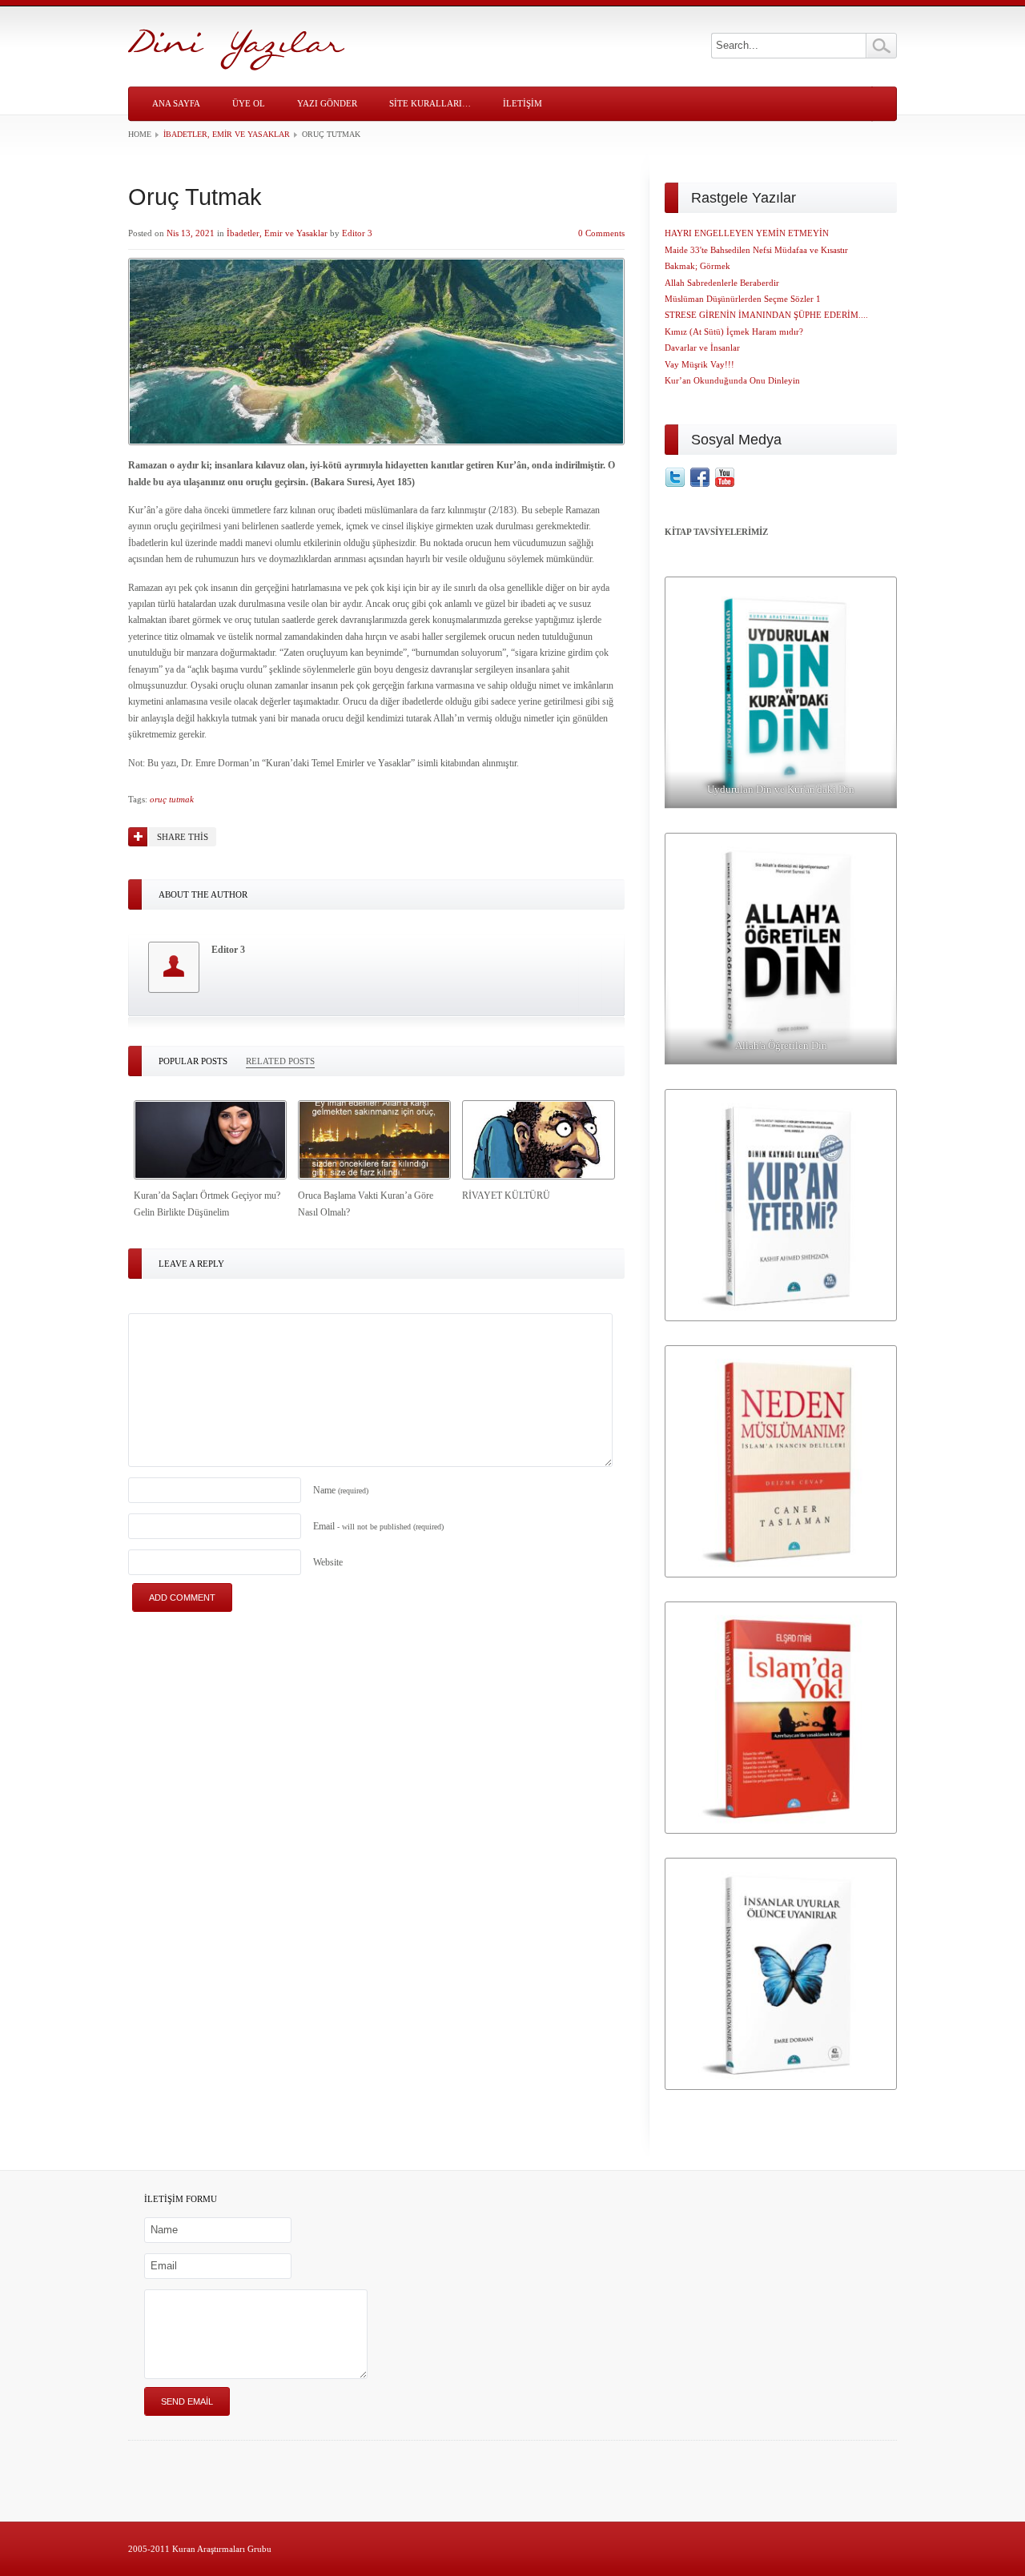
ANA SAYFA (176, 103)
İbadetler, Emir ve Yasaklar (227, 134)
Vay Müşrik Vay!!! (699, 364)
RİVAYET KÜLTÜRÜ (506, 1196)
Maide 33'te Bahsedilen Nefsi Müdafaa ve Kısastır (756, 250)
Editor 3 (357, 233)
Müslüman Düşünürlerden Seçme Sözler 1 (743, 299)
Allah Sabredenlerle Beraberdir (722, 283)
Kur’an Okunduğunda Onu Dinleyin (732, 380)
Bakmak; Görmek (697, 266)
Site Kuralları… (430, 103)
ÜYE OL (249, 103)
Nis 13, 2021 (191, 233)
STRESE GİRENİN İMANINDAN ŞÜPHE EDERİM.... (766, 315)
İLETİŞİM (523, 103)
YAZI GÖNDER (327, 103)
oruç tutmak (172, 799)
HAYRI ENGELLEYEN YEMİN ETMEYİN (747, 233)
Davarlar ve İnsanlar (702, 348)
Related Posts (280, 1061)
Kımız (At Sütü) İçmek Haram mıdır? (734, 332)
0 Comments (601, 233)
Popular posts (193, 1061)
